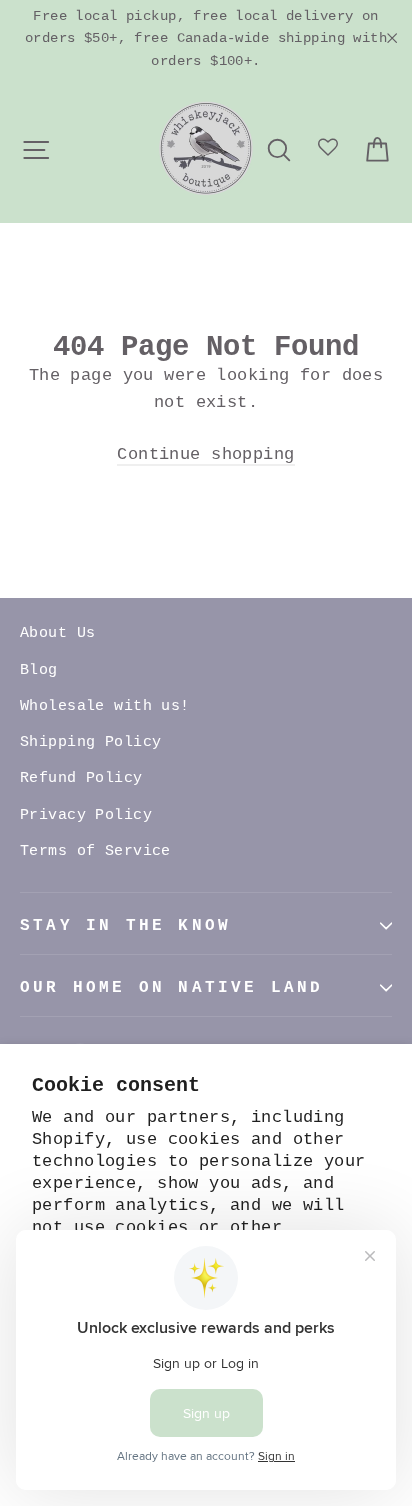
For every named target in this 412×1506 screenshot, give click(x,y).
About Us (57, 633)
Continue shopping (205, 454)
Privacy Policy (86, 815)
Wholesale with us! (105, 706)
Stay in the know (125, 926)
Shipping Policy (90, 742)
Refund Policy (81, 778)
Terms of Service (95, 851)
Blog (39, 670)
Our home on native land (172, 988)
